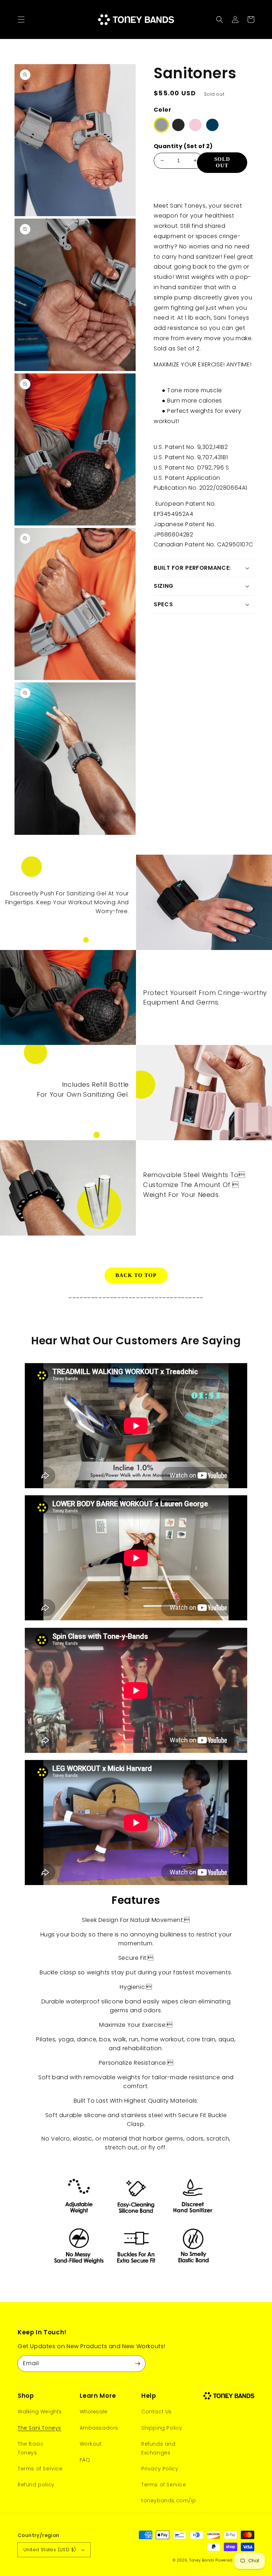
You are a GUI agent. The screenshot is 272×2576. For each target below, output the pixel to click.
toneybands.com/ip (169, 2501)
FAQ (85, 2460)
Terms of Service (40, 2469)
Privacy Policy (160, 2469)
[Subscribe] (137, 2363)
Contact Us (157, 2412)
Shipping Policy (162, 2428)
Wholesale (94, 2412)
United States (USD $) (50, 2550)
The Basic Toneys (31, 2448)
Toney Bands (202, 2560)
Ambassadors (99, 2428)
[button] (21, 19)
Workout (91, 2444)
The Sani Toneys (39, 2428)
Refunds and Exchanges (158, 2448)
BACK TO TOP (136, 1275)
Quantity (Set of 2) (183, 146)
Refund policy (36, 2485)
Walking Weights (40, 2412)
